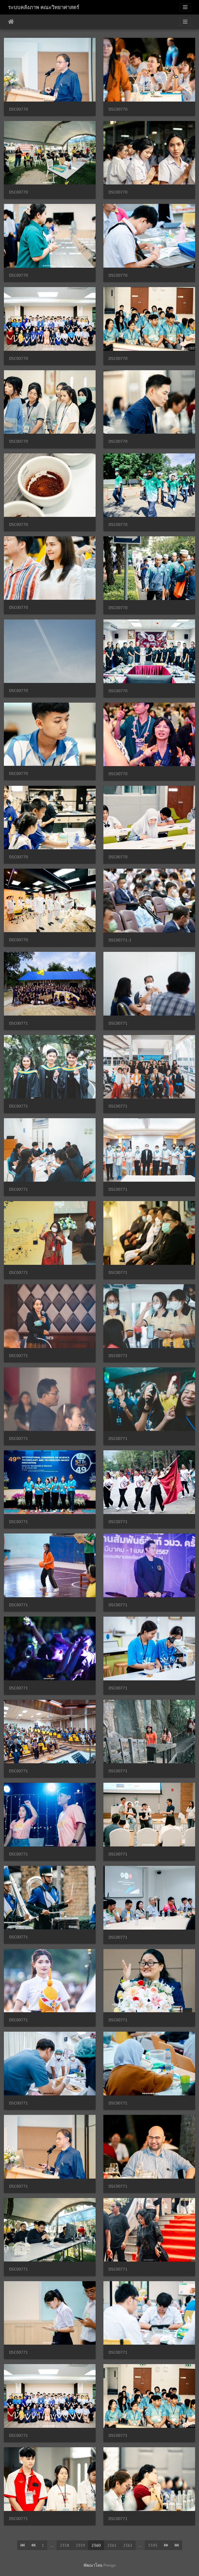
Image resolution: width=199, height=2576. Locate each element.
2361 (112, 2545)
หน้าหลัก (11, 22)
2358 (65, 2545)
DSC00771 (19, 1023)
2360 (96, 2545)
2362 (128, 2545)
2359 (80, 2545)
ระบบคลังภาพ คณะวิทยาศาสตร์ (44, 7)
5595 (153, 2545)
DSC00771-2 (120, 940)
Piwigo (109, 2565)
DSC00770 (19, 109)
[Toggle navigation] (185, 7)
